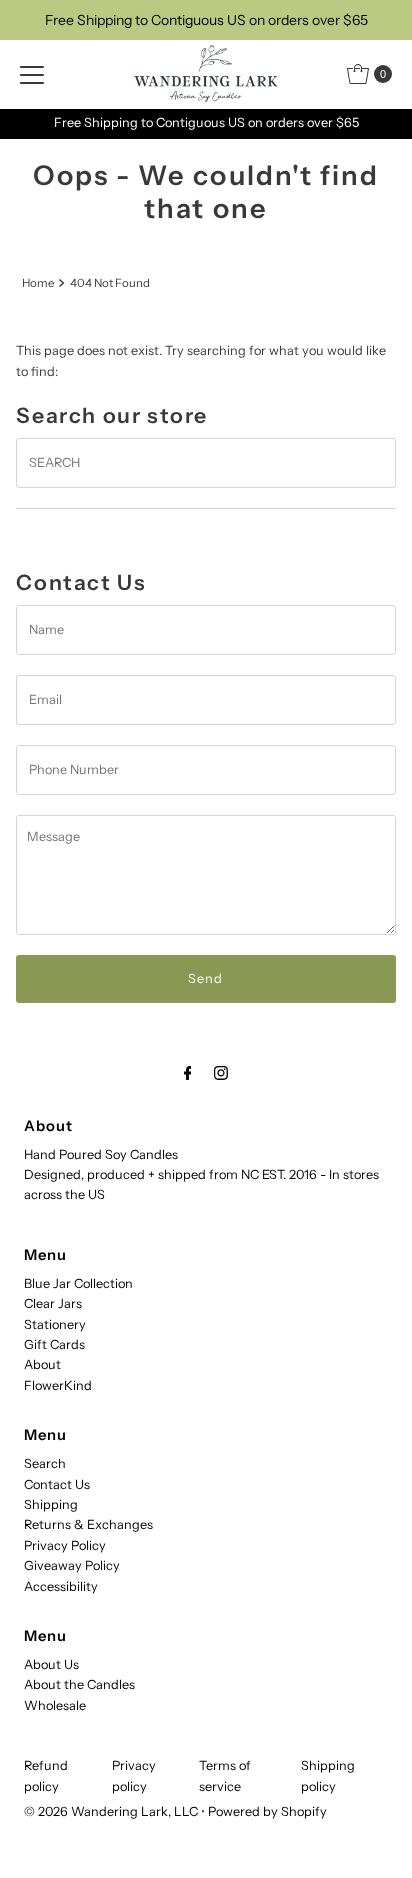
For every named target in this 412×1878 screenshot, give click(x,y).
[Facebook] (188, 1073)
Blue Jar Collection (78, 1283)
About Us (51, 1664)
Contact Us (57, 1484)
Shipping (51, 1504)
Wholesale (55, 1705)
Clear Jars (53, 1303)
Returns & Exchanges (88, 1524)
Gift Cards (54, 1344)
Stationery (55, 1324)
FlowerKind (58, 1385)
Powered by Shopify (267, 1811)
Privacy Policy (65, 1545)
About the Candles (79, 1684)
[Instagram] (221, 1073)
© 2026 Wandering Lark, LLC (111, 1811)
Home (38, 283)
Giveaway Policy (72, 1565)
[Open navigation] (32, 74)
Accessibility (61, 1586)
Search (45, 1463)
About (42, 1364)
